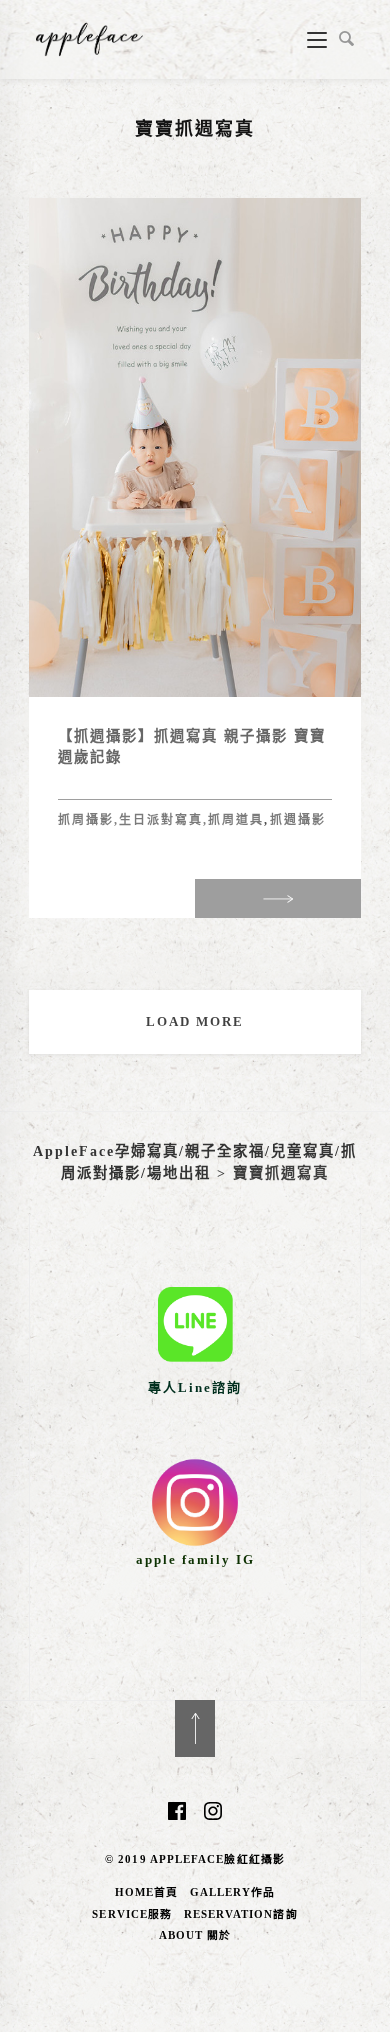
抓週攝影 (298, 820)
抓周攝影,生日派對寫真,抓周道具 (161, 820)
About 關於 (195, 1935)
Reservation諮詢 (241, 1914)
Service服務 (132, 1914)
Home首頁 (146, 1892)
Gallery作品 (233, 1892)
